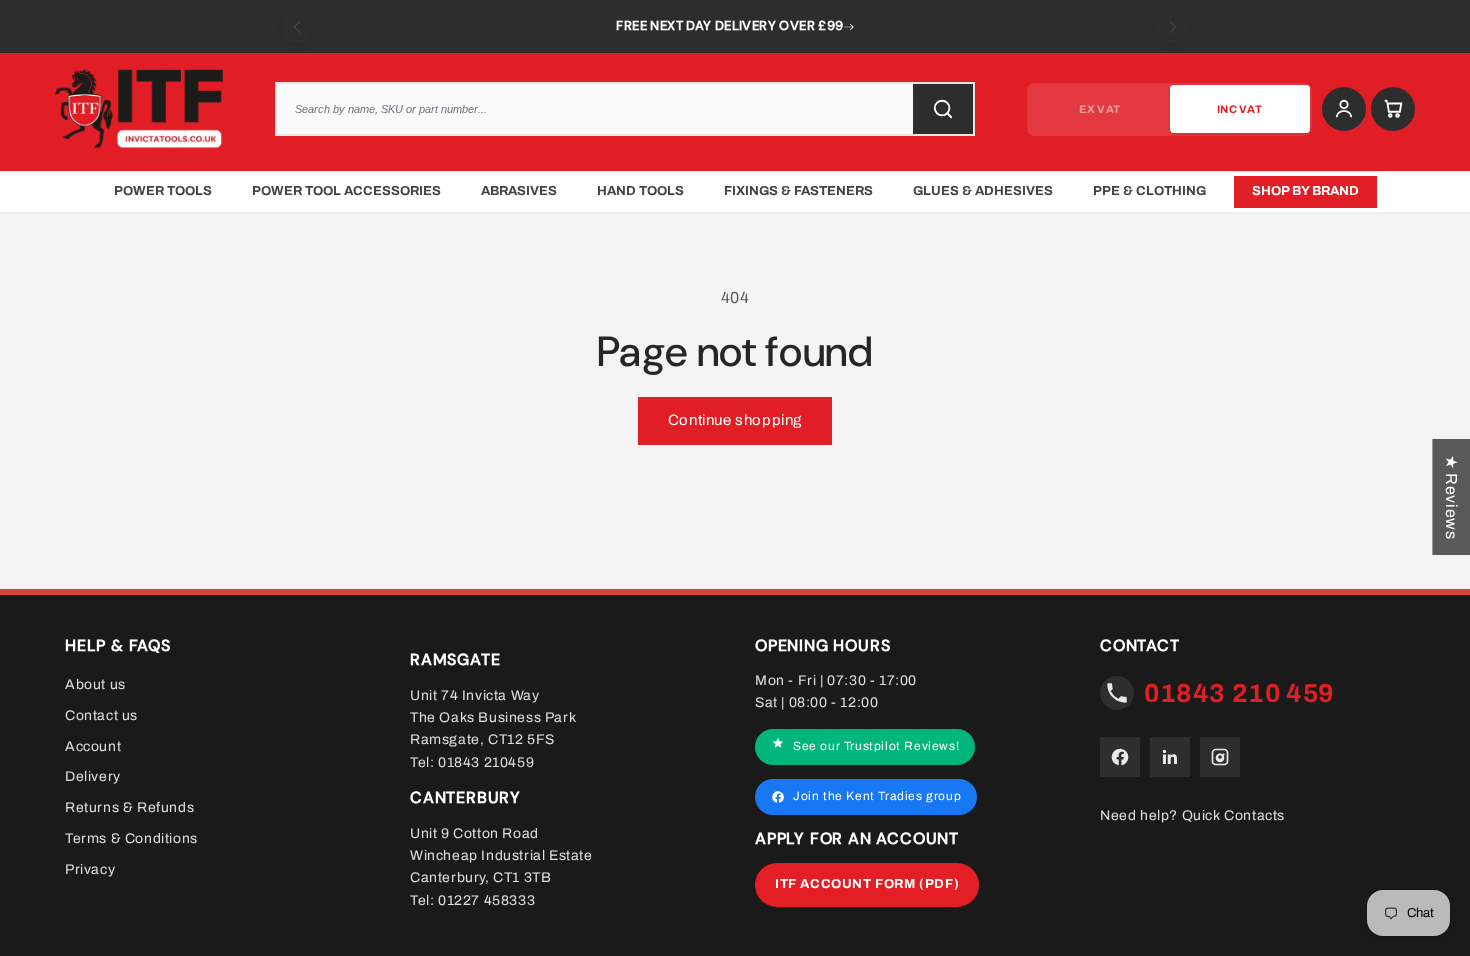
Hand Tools (640, 191)
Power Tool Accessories (346, 191)
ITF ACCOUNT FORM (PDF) (867, 884)
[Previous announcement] (297, 26)
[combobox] (625, 109)
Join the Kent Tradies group (877, 796)
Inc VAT (1239, 109)
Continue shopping (735, 420)
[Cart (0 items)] (1393, 109)
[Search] (943, 109)
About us (95, 684)
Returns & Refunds (129, 807)
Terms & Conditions (131, 838)
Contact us (101, 715)
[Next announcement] (1172, 26)
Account (93, 745)
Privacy (90, 869)
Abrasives (519, 191)
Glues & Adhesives (983, 191)
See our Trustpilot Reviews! (876, 746)
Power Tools (163, 191)
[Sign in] (1344, 109)
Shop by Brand (1305, 191)
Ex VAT (1099, 109)
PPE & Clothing (1149, 191)
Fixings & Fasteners (798, 191)
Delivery (93, 776)
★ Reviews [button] (1451, 497)
